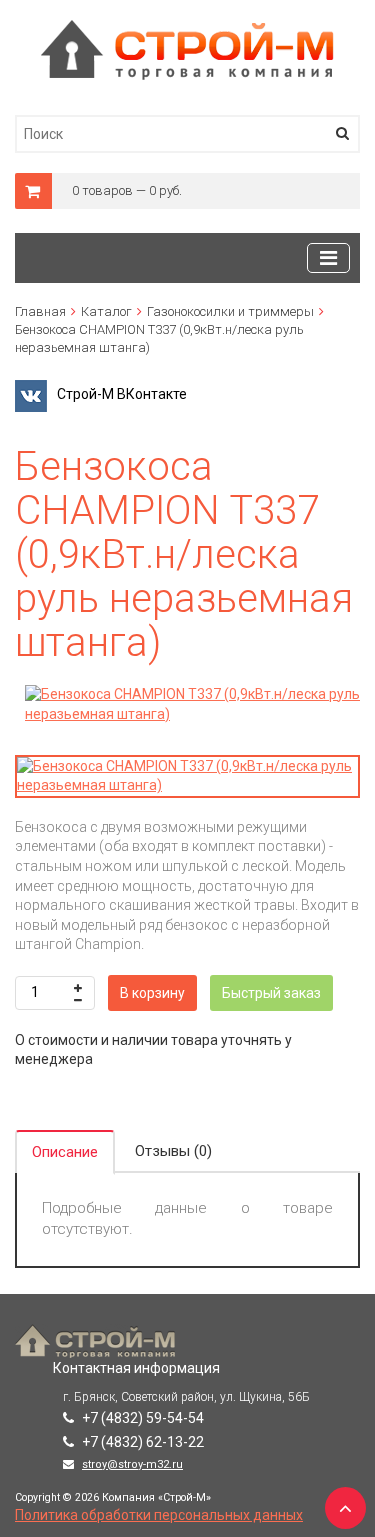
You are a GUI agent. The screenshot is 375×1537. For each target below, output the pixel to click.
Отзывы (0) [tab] (173, 1151)
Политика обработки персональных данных (159, 1515)
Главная (40, 311)
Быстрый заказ (271, 993)
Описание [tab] (65, 1152)
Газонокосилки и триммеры (230, 311)
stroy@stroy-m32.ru (132, 1464)
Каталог (106, 311)
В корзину (152, 993)
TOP (340, 1502)
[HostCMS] (187, 29)
